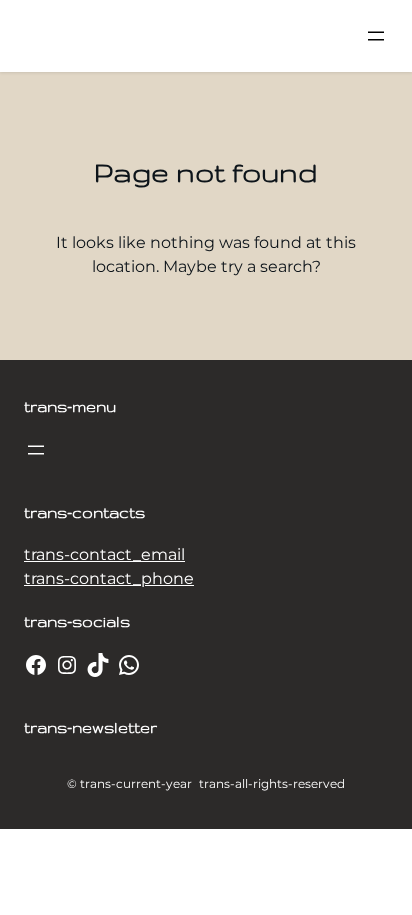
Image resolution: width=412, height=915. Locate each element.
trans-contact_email (104, 554)
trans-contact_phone (109, 578)
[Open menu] (376, 36)
